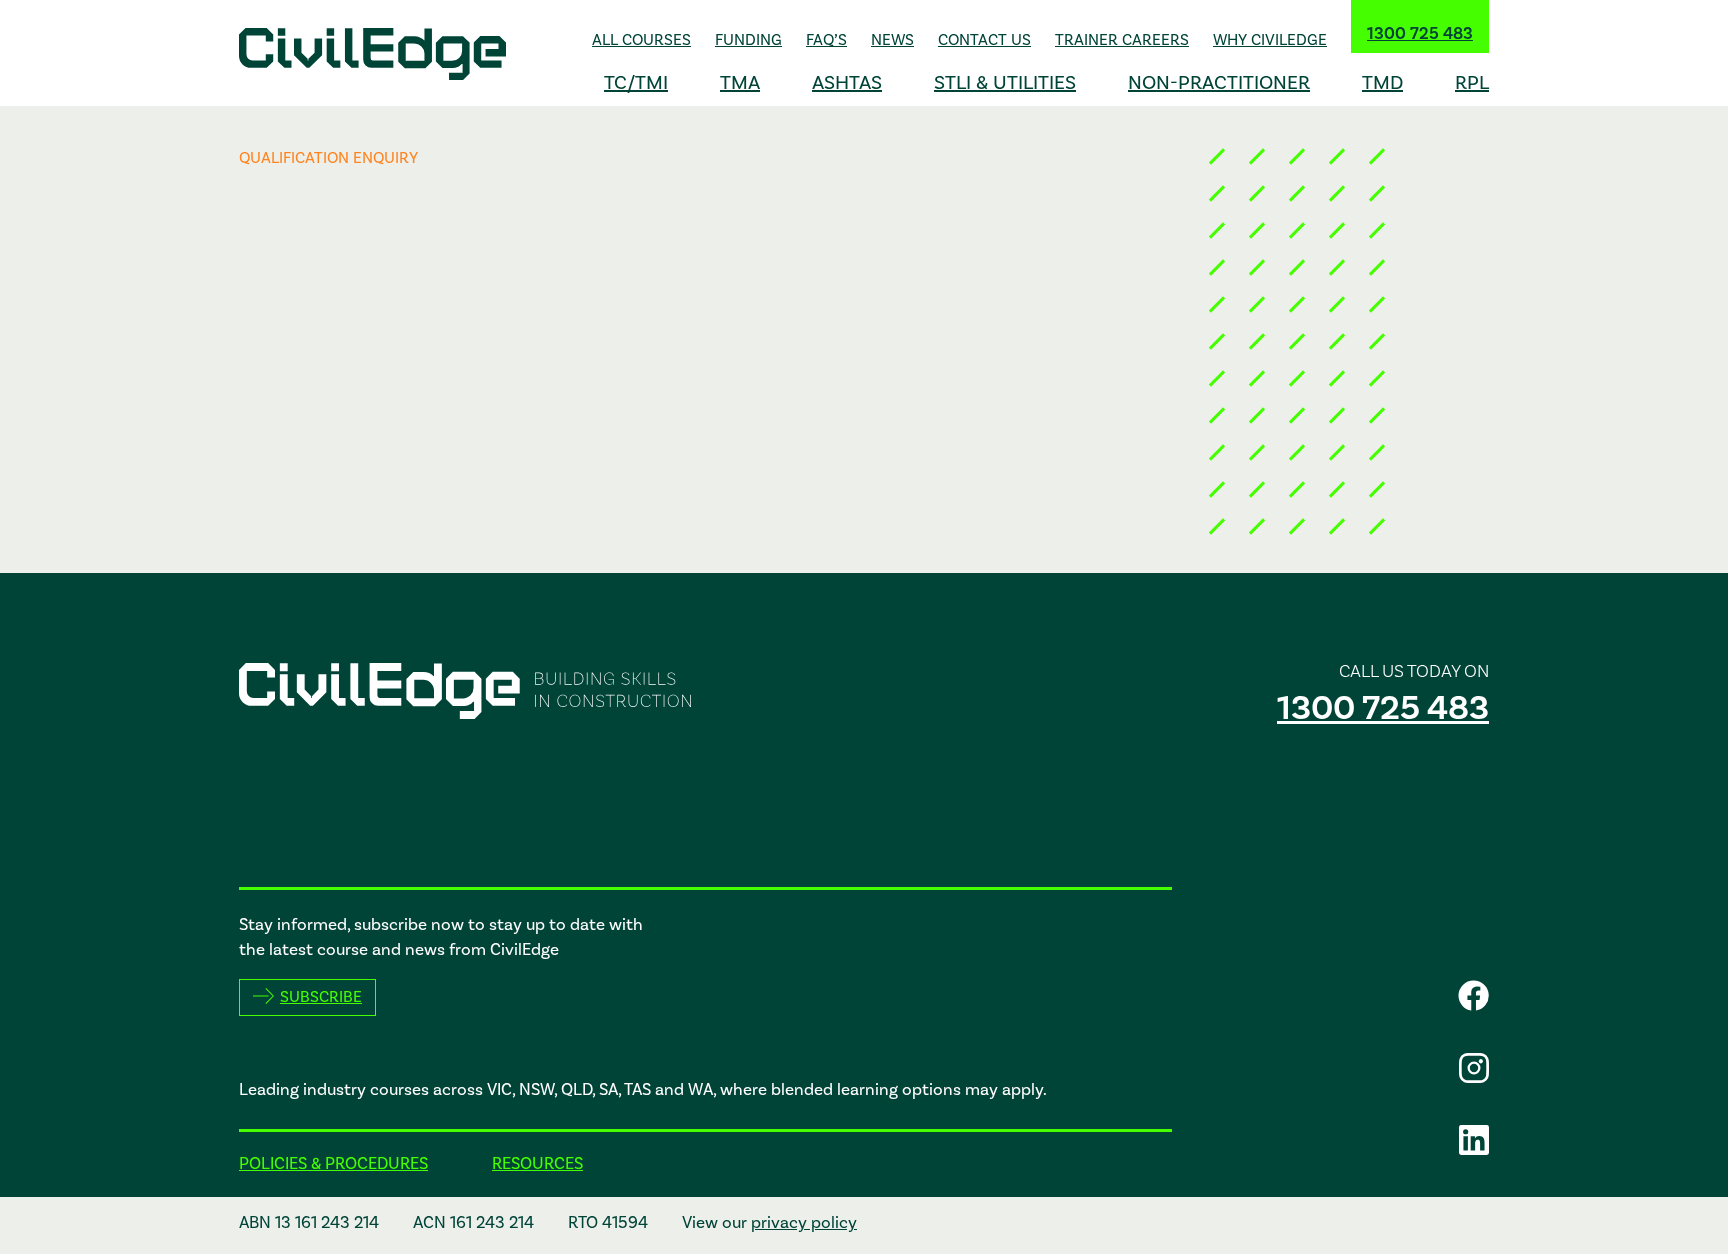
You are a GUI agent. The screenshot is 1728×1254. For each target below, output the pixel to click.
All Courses (641, 40)
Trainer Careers (1122, 40)
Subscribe (321, 997)
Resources (537, 1164)
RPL (1472, 83)
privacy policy (804, 1223)
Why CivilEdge (1270, 40)
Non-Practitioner (1219, 83)
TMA (740, 83)
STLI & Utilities (1005, 83)
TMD (1382, 83)
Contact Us (984, 40)
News (892, 40)
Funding (748, 40)
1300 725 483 (1420, 34)
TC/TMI (636, 83)
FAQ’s (826, 40)
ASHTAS (847, 83)
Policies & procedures (333, 1164)
